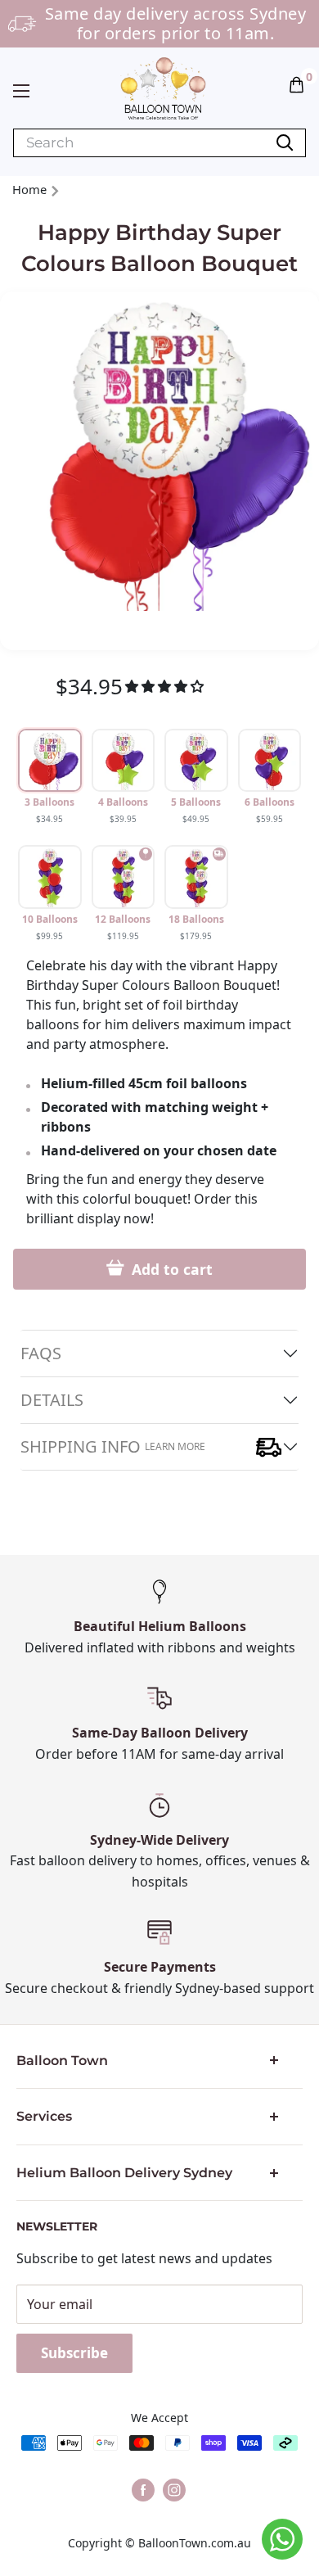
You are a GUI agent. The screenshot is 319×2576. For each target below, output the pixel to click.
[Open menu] (21, 91)
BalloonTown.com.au (195, 2543)
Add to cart (170, 1269)
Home (29, 189)
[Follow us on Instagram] (174, 2490)
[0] (297, 84)
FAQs (41, 1353)
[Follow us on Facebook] (143, 2490)
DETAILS (52, 1400)
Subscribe (74, 2353)
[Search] (285, 143)
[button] (297, 84)
